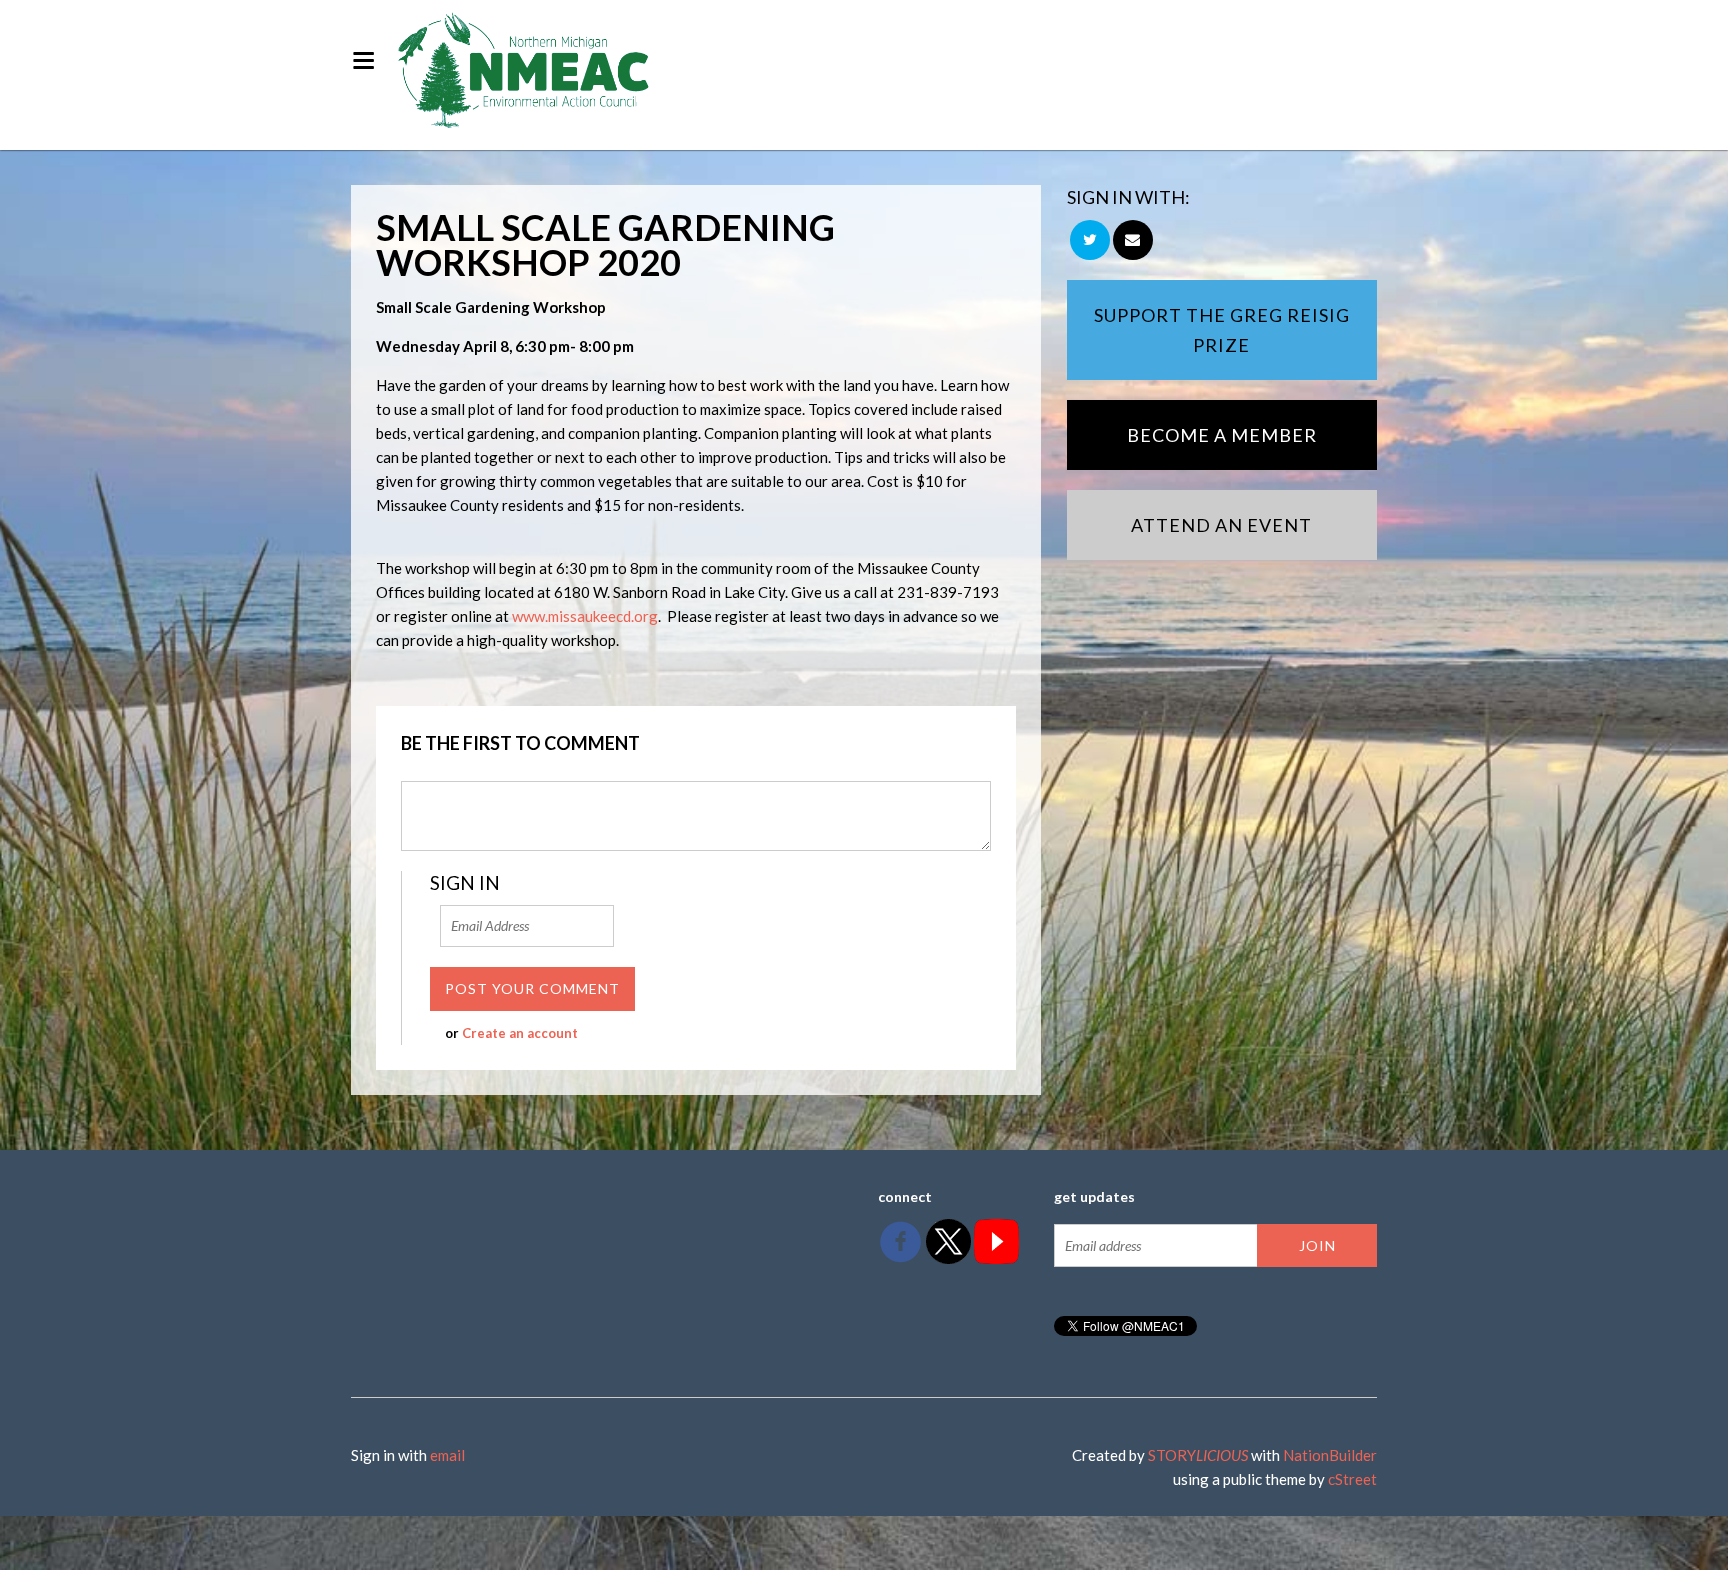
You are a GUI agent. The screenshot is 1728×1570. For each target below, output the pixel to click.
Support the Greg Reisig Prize (1222, 330)
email (447, 1455)
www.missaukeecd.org (585, 616)
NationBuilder (1330, 1455)
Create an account (520, 1033)
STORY (1198, 1455)
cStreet (1352, 1479)
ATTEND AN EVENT (1221, 525)
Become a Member (1222, 435)
